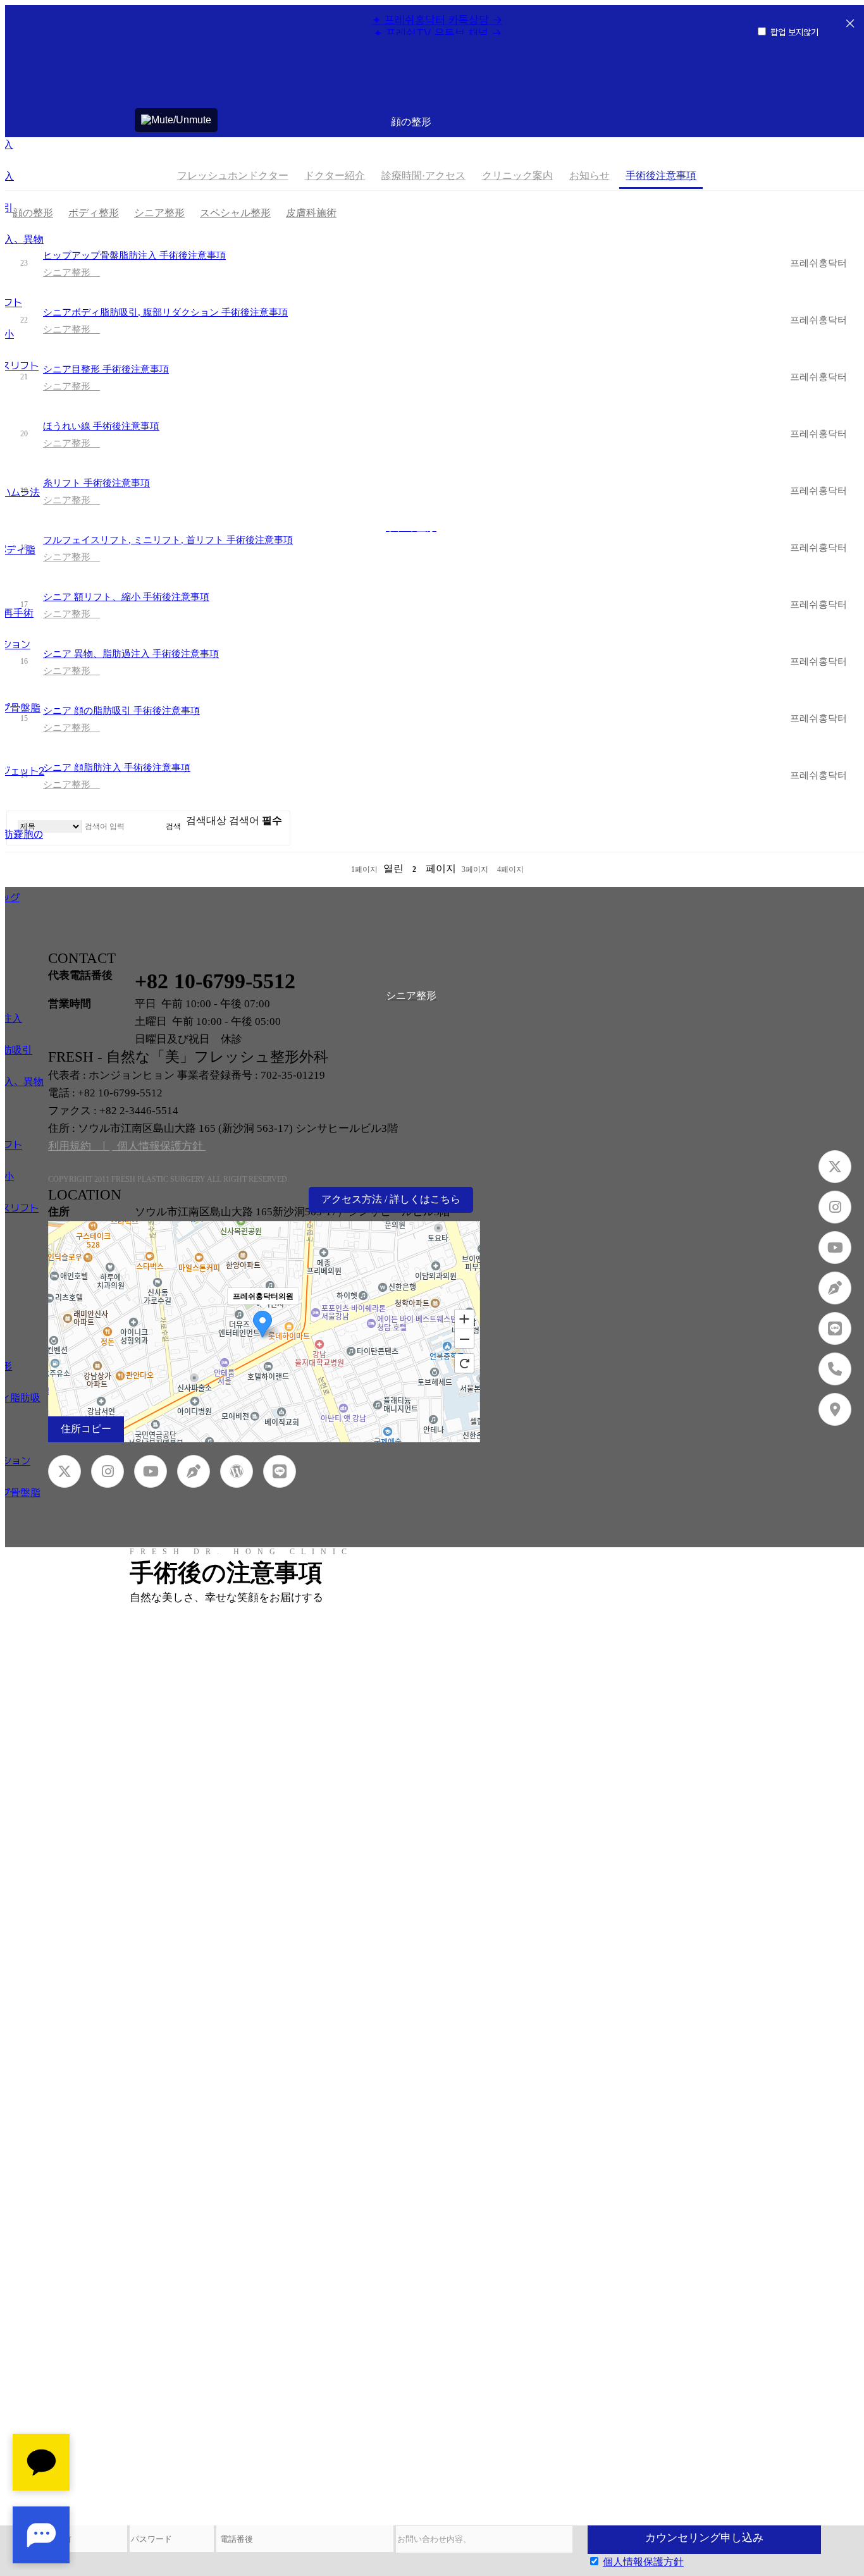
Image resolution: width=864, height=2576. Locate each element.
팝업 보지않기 (794, 32)
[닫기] (850, 25)
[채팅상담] (41, 2499)
